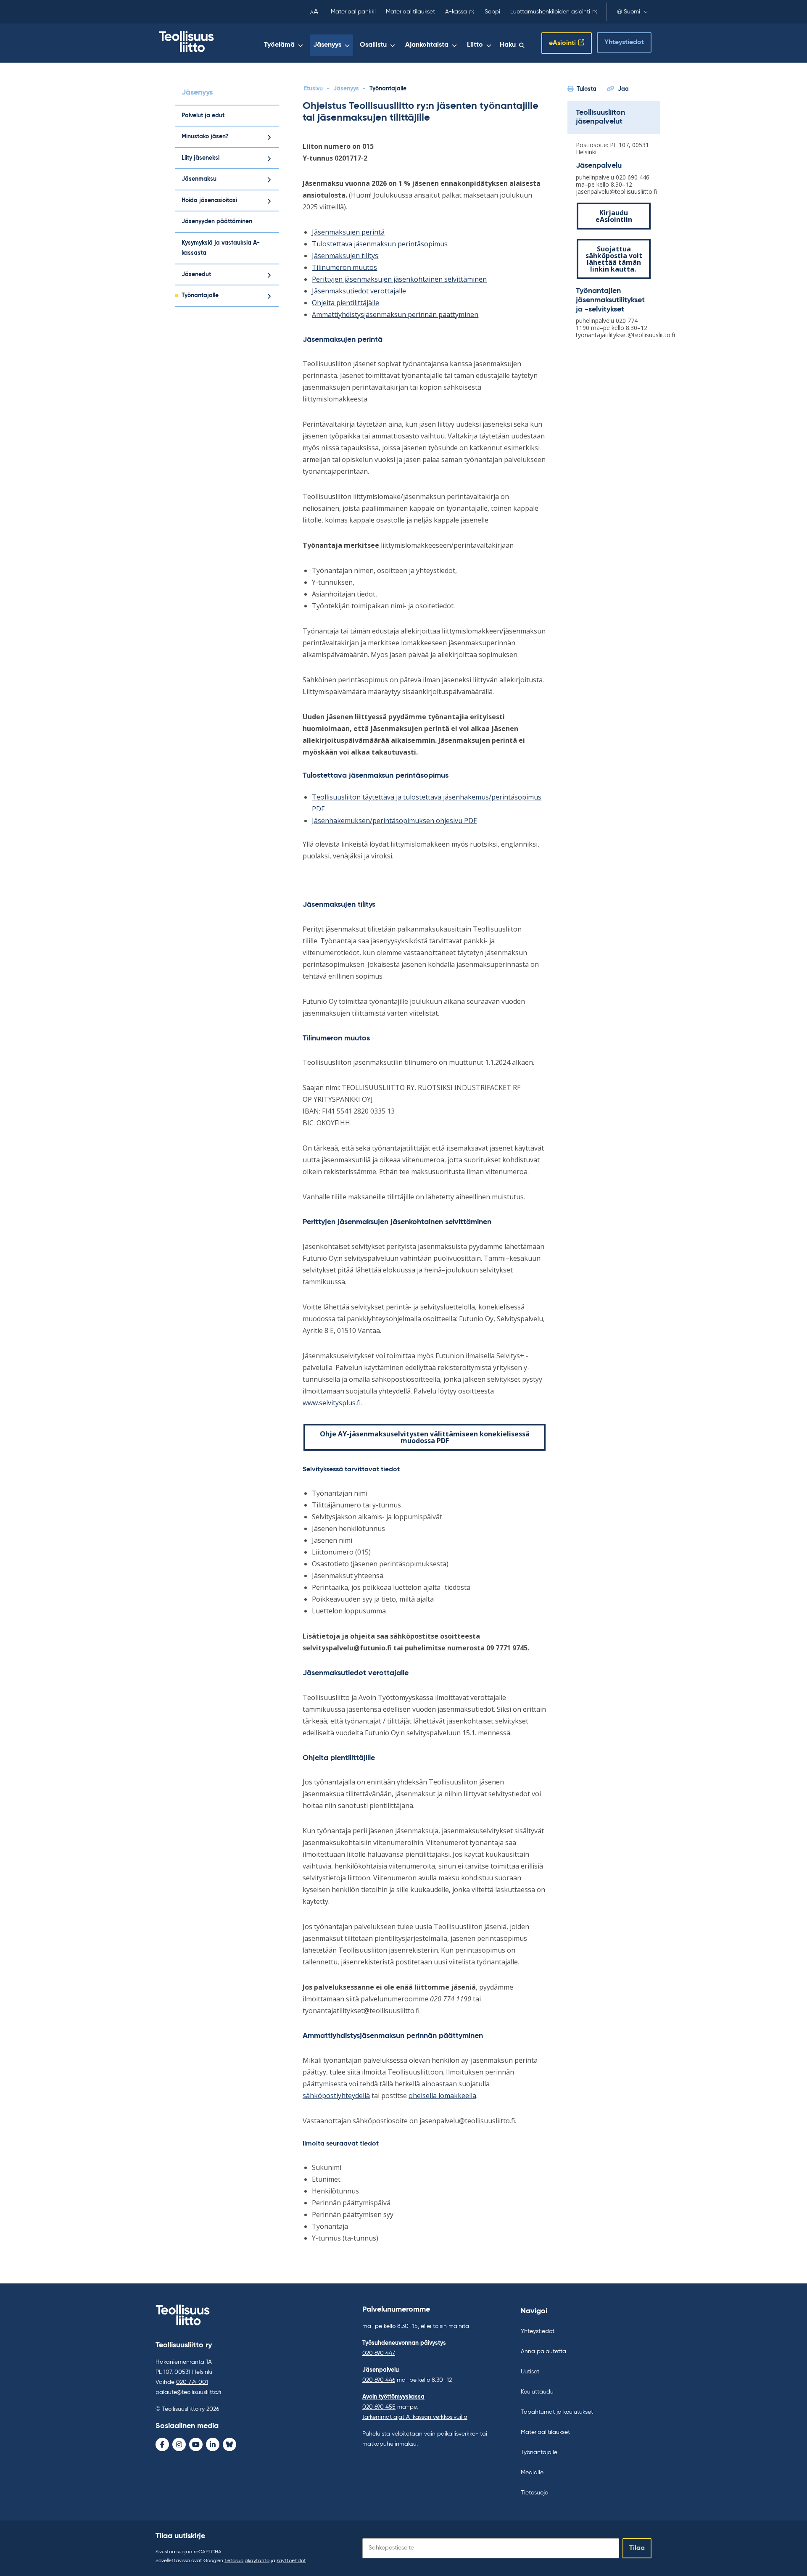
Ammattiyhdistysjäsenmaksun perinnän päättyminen (395, 314)
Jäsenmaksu (199, 179)
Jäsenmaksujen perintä (348, 232)
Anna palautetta (543, 2352)
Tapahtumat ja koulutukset (557, 2412)
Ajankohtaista (427, 45)
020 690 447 (379, 2353)
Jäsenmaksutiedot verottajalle (359, 291)
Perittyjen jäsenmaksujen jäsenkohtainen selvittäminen (399, 279)
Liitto (475, 45)
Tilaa (637, 2548)
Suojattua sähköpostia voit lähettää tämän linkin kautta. (614, 259)
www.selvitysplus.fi (332, 1403)
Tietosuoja (535, 2493)
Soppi (492, 12)
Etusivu (313, 89)
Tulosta (587, 89)
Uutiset (530, 2372)
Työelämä (279, 45)
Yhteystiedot (624, 42)
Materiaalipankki (353, 12)
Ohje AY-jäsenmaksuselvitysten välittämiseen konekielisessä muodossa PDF (425, 1437)
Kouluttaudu (537, 2392)
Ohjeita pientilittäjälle (345, 303)
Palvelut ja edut (203, 116)
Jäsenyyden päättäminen (217, 222)
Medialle (532, 2473)
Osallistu (373, 45)
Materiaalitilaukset (410, 12)
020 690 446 (379, 2380)
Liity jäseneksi (200, 158)
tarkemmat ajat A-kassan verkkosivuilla (415, 2417)
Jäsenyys (327, 45)
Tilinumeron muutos (344, 267)
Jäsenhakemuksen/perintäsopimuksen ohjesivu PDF (394, 821)
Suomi (632, 12)
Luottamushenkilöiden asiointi (550, 12)
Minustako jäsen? (205, 137)
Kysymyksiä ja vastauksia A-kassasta (221, 248)
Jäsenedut (196, 274)
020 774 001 (192, 2382)
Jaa (623, 89)
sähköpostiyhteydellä (336, 2096)
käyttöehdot (291, 2561)
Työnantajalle (200, 296)
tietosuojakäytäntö (247, 2561)
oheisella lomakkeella (442, 2096)
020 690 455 (379, 2407)
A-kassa (456, 12)
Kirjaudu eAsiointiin (614, 216)
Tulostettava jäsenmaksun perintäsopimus (380, 244)
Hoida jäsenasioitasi (209, 201)
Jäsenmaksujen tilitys (345, 256)
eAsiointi (562, 43)
